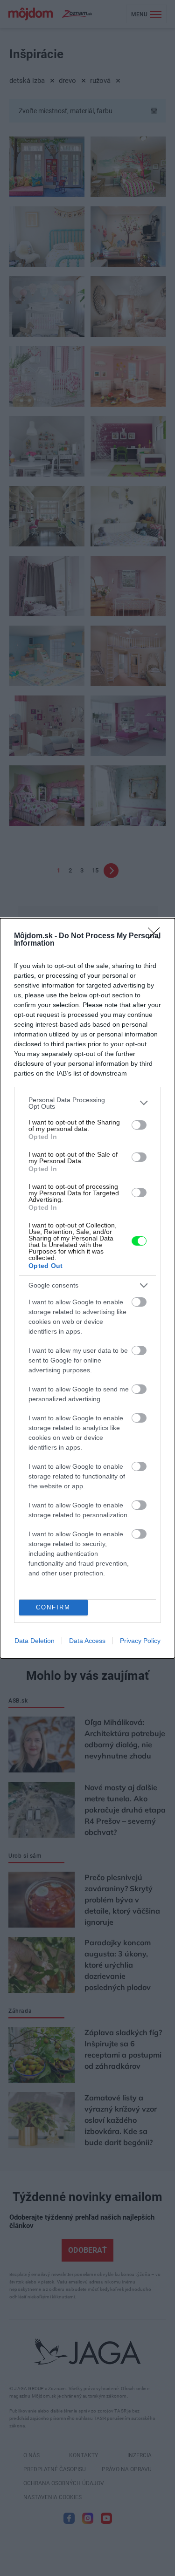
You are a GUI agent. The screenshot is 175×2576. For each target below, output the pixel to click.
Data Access (87, 1641)
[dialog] (87, 1288)
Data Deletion (35, 1641)
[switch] (139, 1125)
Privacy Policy (140, 1641)
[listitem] (87, 1103)
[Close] (157, 936)
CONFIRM (53, 1607)
